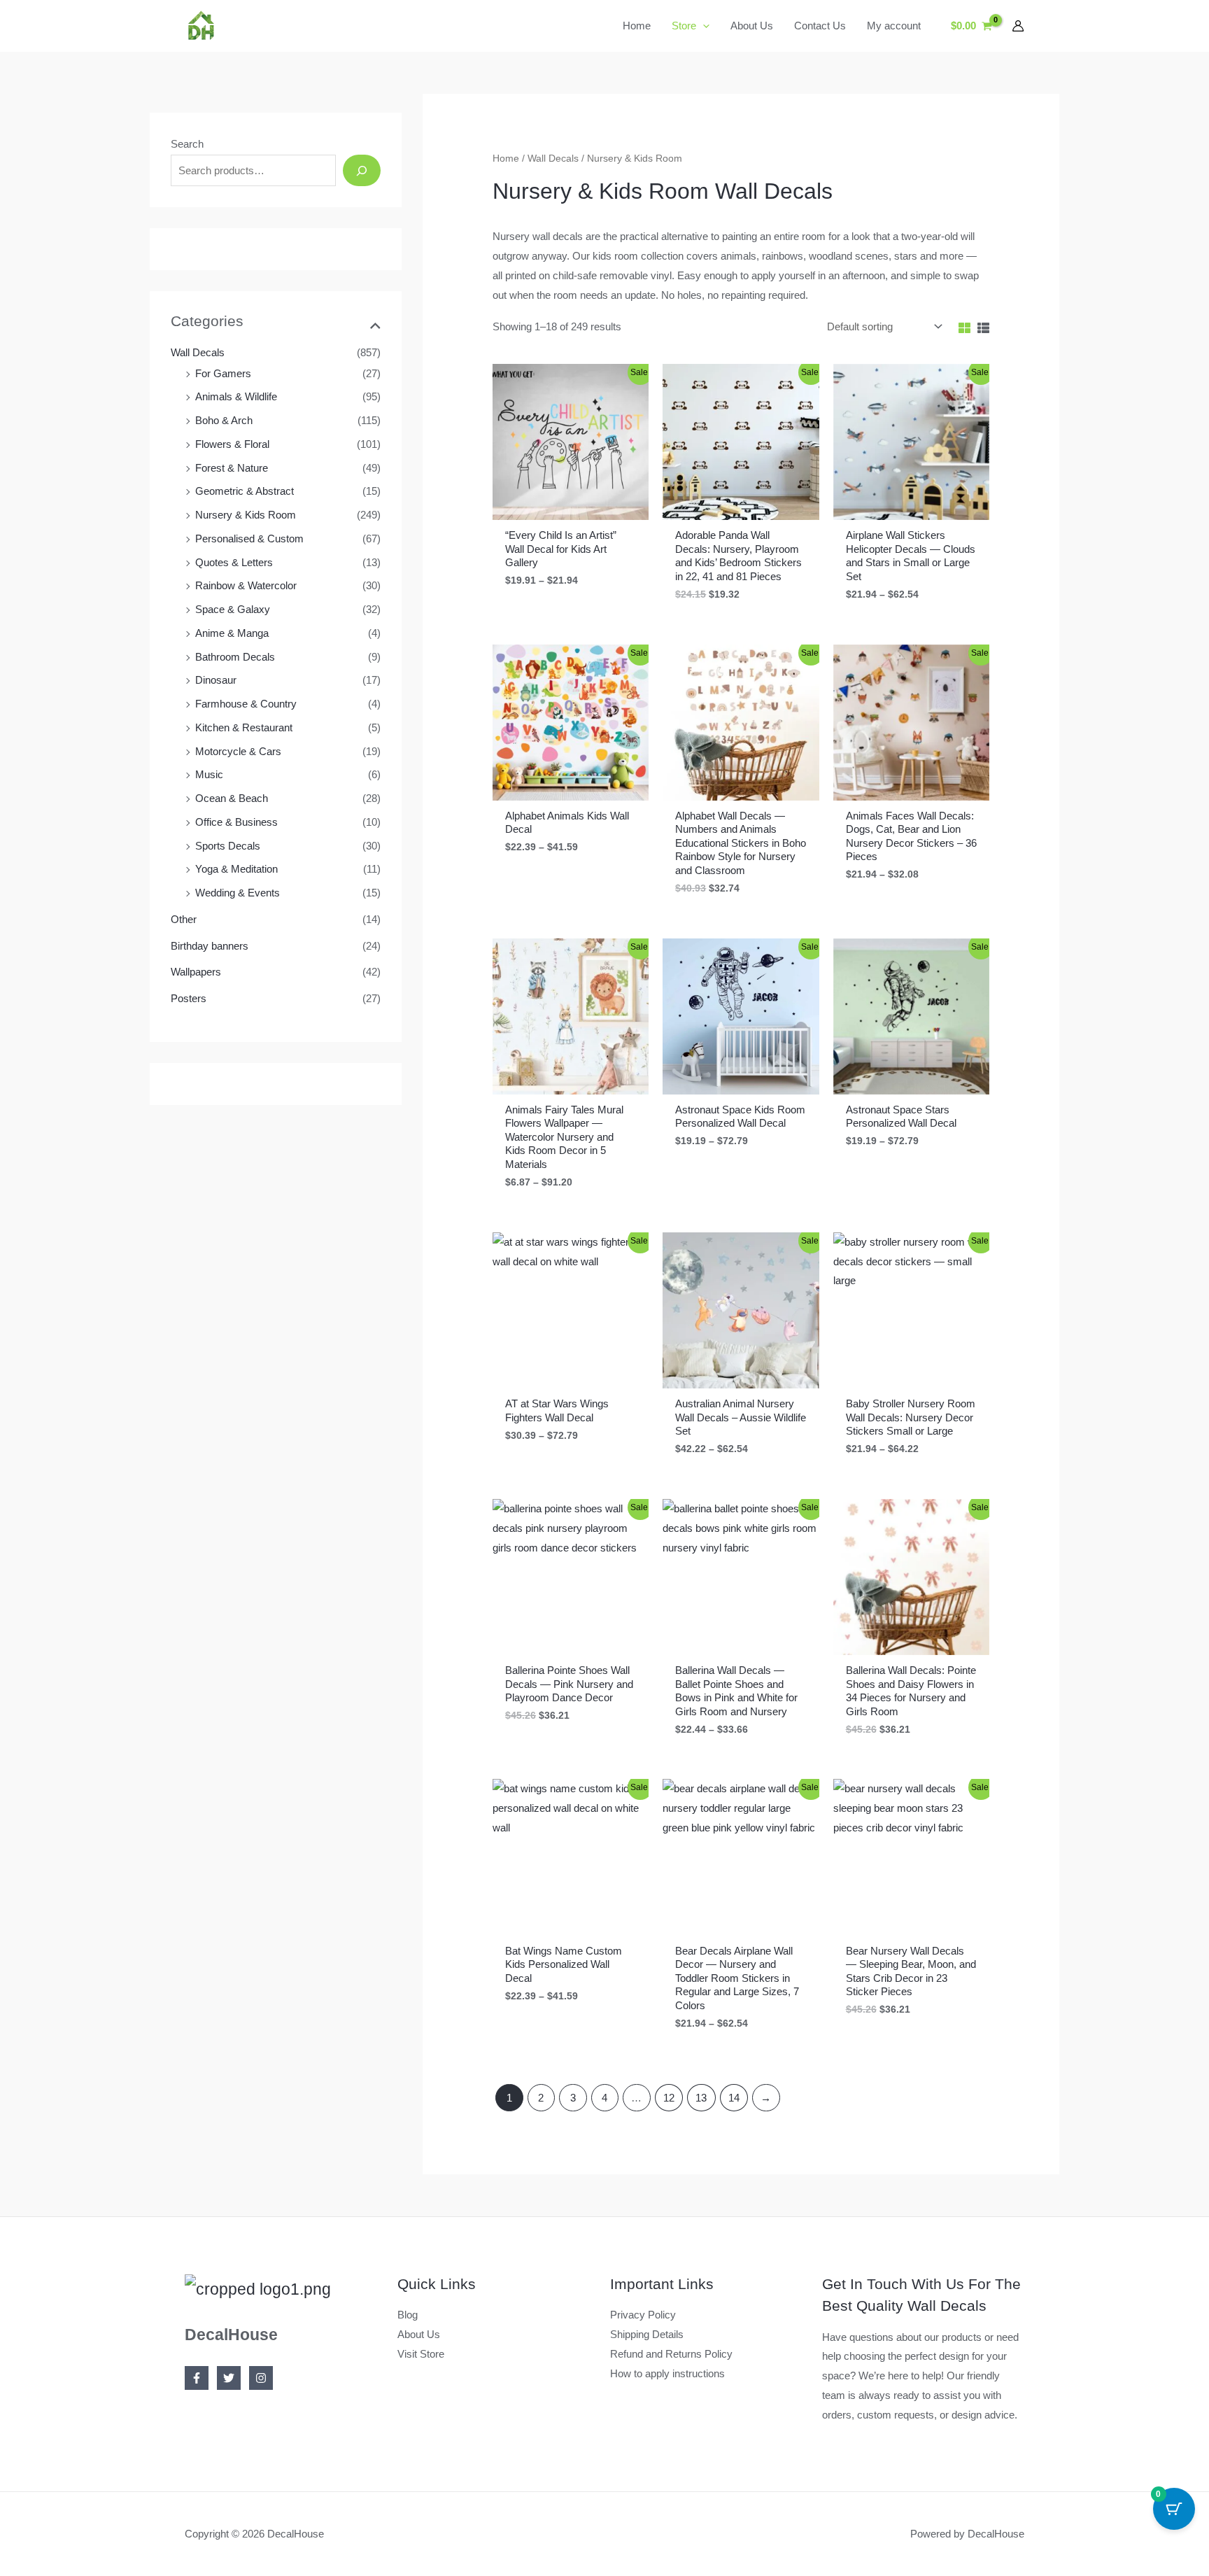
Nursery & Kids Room (246, 515)
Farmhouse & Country (246, 704)
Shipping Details (647, 2334)
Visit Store (421, 2354)
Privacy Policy (643, 2315)
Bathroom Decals (235, 657)
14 (734, 2098)
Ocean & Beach (232, 798)
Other (184, 919)
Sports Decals (228, 846)
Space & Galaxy (233, 609)
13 (701, 2098)
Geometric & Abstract (245, 491)
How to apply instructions (667, 2373)
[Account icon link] (1018, 26)
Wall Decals (198, 352)
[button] (703, 26)
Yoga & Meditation (236, 869)
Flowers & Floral (232, 444)
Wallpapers (196, 972)
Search (187, 144)
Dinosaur (216, 680)
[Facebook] (197, 2378)
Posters (189, 998)
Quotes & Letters (234, 562)
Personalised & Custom (249, 539)
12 (669, 2098)
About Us (419, 2334)
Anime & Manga (232, 633)
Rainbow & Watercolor (246, 585)
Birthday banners (210, 946)
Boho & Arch (224, 420)
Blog (408, 2315)
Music (209, 774)
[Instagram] (261, 2378)
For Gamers (223, 373)
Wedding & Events (238, 893)
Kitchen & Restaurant (244, 727)
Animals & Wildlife (236, 396)
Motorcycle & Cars (238, 751)
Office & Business (236, 822)
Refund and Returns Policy (671, 2354)
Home (506, 159)
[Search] (362, 170)
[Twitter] (229, 2378)
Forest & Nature (232, 468)
